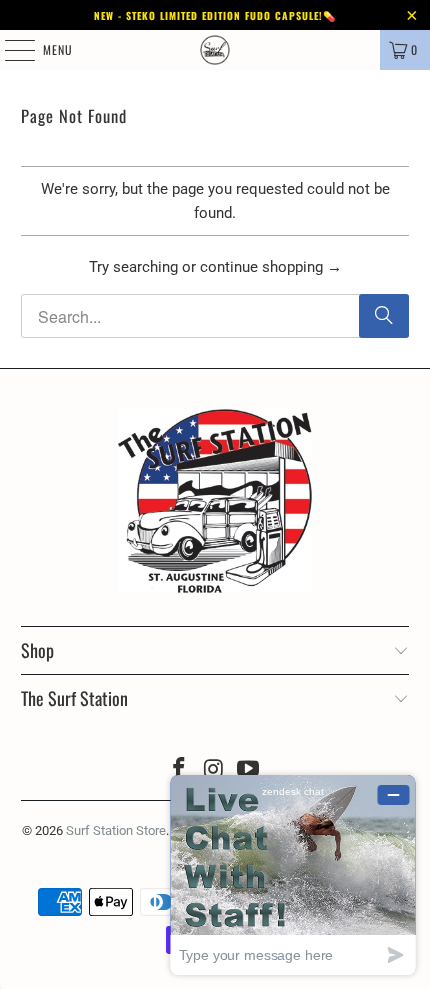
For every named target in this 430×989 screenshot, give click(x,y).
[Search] (384, 316)
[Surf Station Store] (215, 50)
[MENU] (9, 50)
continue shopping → (271, 267)
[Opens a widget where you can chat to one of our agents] (293, 874)
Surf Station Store (116, 830)
